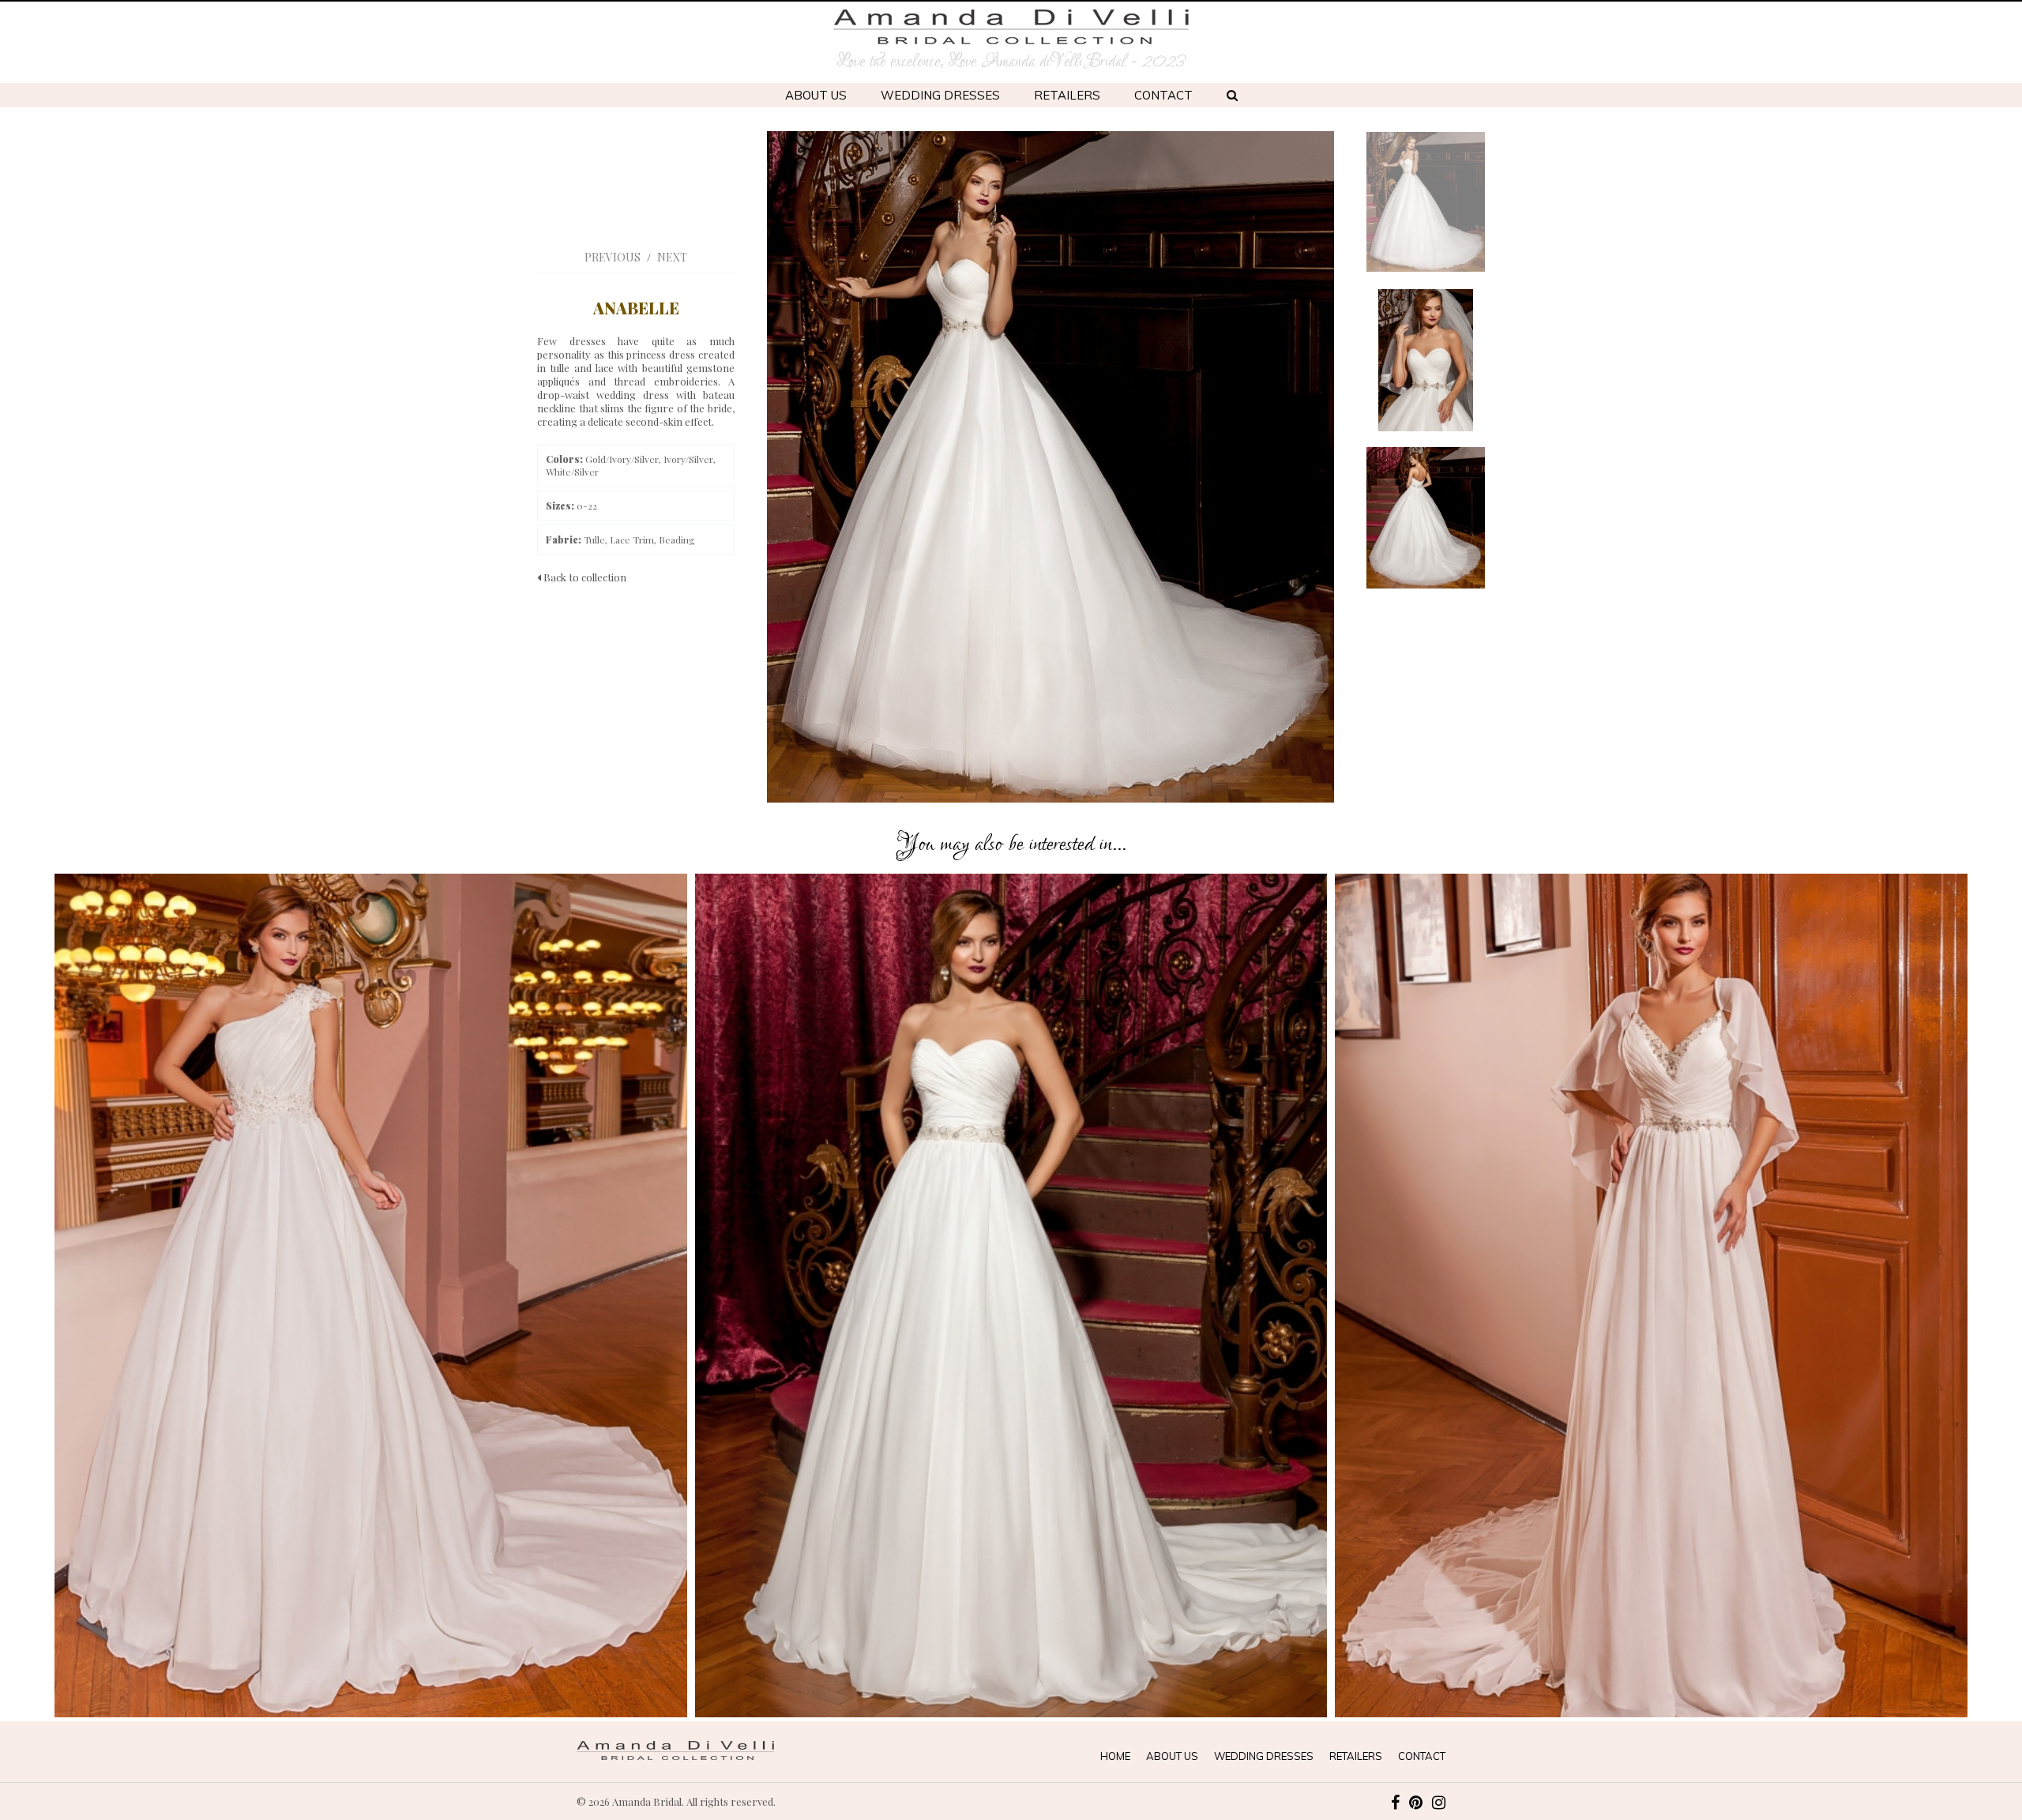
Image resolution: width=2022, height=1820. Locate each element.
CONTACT (1163, 95)
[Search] (1232, 95)
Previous (613, 257)
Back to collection (584, 577)
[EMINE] (1651, 1295)
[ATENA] (1011, 1295)
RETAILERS (1067, 95)
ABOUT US (816, 95)
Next (672, 257)
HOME (1115, 1756)
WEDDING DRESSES (940, 95)
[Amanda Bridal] (1011, 27)
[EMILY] (371, 1295)
